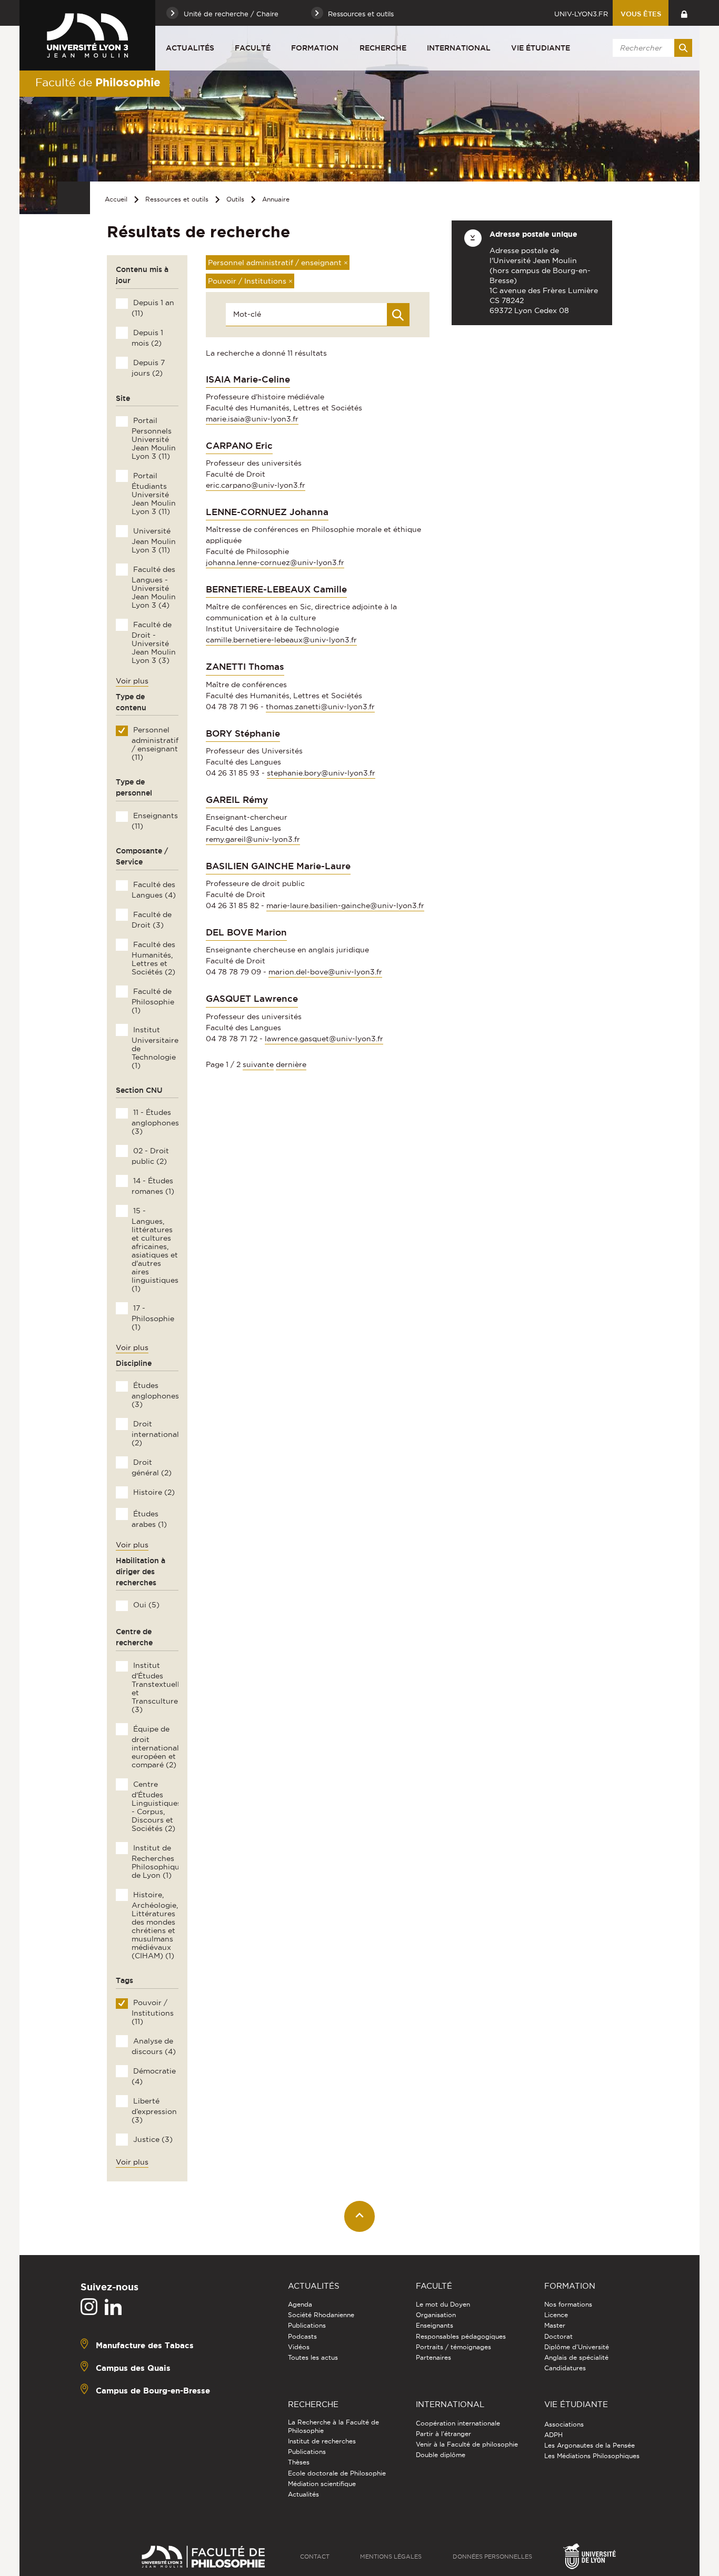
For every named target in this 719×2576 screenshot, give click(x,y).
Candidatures (565, 2368)
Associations (564, 2424)
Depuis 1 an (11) (153, 308)
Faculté (253, 48)
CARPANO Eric (239, 446)
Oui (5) (145, 1605)
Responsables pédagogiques (461, 2336)
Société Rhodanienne (321, 2315)
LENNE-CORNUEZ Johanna (267, 512)
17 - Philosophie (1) (153, 1317)
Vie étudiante (541, 48)
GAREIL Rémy (237, 800)
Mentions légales (391, 2557)
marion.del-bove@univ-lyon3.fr (325, 972)
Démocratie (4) (153, 2076)
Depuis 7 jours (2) (148, 368)
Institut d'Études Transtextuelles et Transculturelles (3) (161, 1687)
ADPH (553, 2435)
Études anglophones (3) (155, 1395)
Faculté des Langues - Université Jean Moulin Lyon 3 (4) (153, 587)
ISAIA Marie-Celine (248, 379)
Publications (307, 2325)
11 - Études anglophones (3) (155, 1122)
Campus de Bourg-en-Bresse (153, 2391)
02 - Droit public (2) (150, 1156)
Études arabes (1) (149, 1519)
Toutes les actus (313, 2357)
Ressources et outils (177, 199)
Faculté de (98, 82)
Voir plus (132, 681)
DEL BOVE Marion (246, 932)
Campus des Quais (133, 2368)
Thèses (299, 2462)
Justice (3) (152, 2139)
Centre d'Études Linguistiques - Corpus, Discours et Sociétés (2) (156, 1806)
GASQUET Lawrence (252, 999)
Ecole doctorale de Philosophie (337, 2473)
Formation (315, 48)
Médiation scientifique (322, 2484)
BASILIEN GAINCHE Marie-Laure (278, 866)
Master (555, 2325)
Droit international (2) (155, 1433)
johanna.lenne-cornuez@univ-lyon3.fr (275, 562)
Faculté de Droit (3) (151, 920)
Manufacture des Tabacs (145, 2345)
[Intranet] (684, 13)
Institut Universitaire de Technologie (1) (155, 1048)
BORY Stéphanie (243, 733)
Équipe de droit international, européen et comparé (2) (156, 1747)
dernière (291, 1064)
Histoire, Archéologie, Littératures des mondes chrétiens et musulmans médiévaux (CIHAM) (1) (154, 1925)
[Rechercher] (683, 48)
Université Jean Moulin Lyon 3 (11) (153, 540)
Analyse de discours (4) (153, 2046)
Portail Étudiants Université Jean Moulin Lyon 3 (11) (153, 494)
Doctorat (558, 2336)
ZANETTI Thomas (245, 667)
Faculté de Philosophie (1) (153, 1001)
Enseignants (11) (154, 821)
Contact (315, 2557)
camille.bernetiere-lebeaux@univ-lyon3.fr (281, 640)
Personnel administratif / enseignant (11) (155, 743)
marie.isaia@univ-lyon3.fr (252, 419)
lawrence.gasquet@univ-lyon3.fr (324, 1039)
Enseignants (435, 2325)
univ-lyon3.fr (581, 14)
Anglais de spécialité (576, 2357)
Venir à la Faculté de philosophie (467, 2444)
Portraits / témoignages (453, 2347)
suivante (258, 1064)
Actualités (190, 48)
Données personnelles (492, 2557)
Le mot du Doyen (443, 2304)
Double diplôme (441, 2455)
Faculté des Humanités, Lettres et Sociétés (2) (153, 958)
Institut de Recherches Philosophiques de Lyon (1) (159, 1861)
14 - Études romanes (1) (153, 1186)
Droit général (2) (151, 1467)
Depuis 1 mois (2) (147, 338)
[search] (651, 48)
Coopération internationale (458, 2423)
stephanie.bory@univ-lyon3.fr (321, 773)
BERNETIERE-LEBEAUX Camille (276, 589)
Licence (556, 2315)
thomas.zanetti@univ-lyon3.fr (320, 707)
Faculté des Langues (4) (153, 890)
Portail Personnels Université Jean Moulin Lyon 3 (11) (153, 438)
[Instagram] (89, 2307)
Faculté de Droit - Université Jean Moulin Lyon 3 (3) (153, 642)
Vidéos (299, 2347)
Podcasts (302, 2336)
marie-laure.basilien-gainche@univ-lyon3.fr (345, 905)
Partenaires (433, 2357)
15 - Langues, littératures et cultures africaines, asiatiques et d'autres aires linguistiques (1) (155, 1250)
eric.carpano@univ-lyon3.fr (256, 485)
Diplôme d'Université (577, 2347)
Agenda (300, 2304)
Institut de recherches (322, 2441)
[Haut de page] (360, 2216)
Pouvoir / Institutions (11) (152, 2012)
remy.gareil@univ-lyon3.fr (253, 839)
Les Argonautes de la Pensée (590, 2445)
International (459, 48)
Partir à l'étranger (443, 2434)
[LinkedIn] (113, 2307)
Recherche (383, 48)
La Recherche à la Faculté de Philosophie (333, 2426)
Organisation (436, 2315)
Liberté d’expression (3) (154, 2110)
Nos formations (568, 2304)
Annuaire (276, 199)
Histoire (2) (153, 1492)
